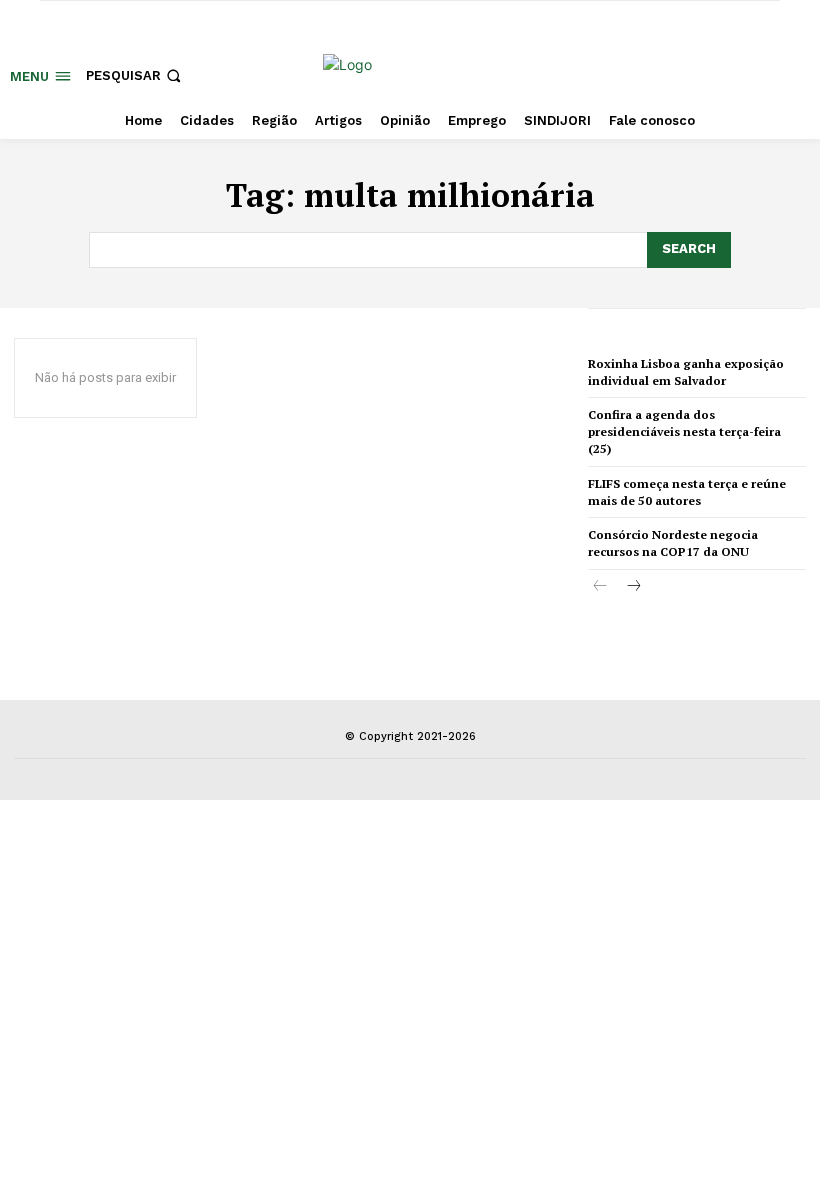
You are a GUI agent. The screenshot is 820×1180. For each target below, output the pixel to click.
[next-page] (632, 587)
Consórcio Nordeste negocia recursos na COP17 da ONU (673, 543)
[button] (135, 75)
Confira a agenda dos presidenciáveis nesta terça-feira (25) (684, 431)
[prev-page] (600, 587)
